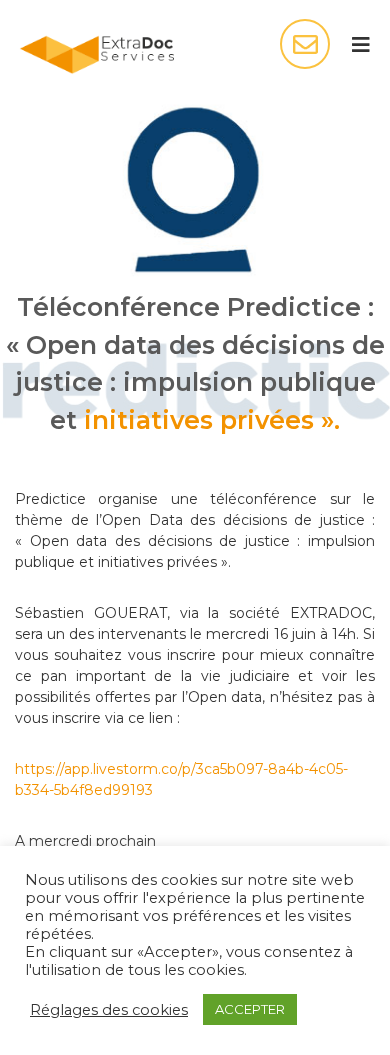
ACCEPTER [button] (250, 1009)
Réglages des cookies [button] (109, 1010)
